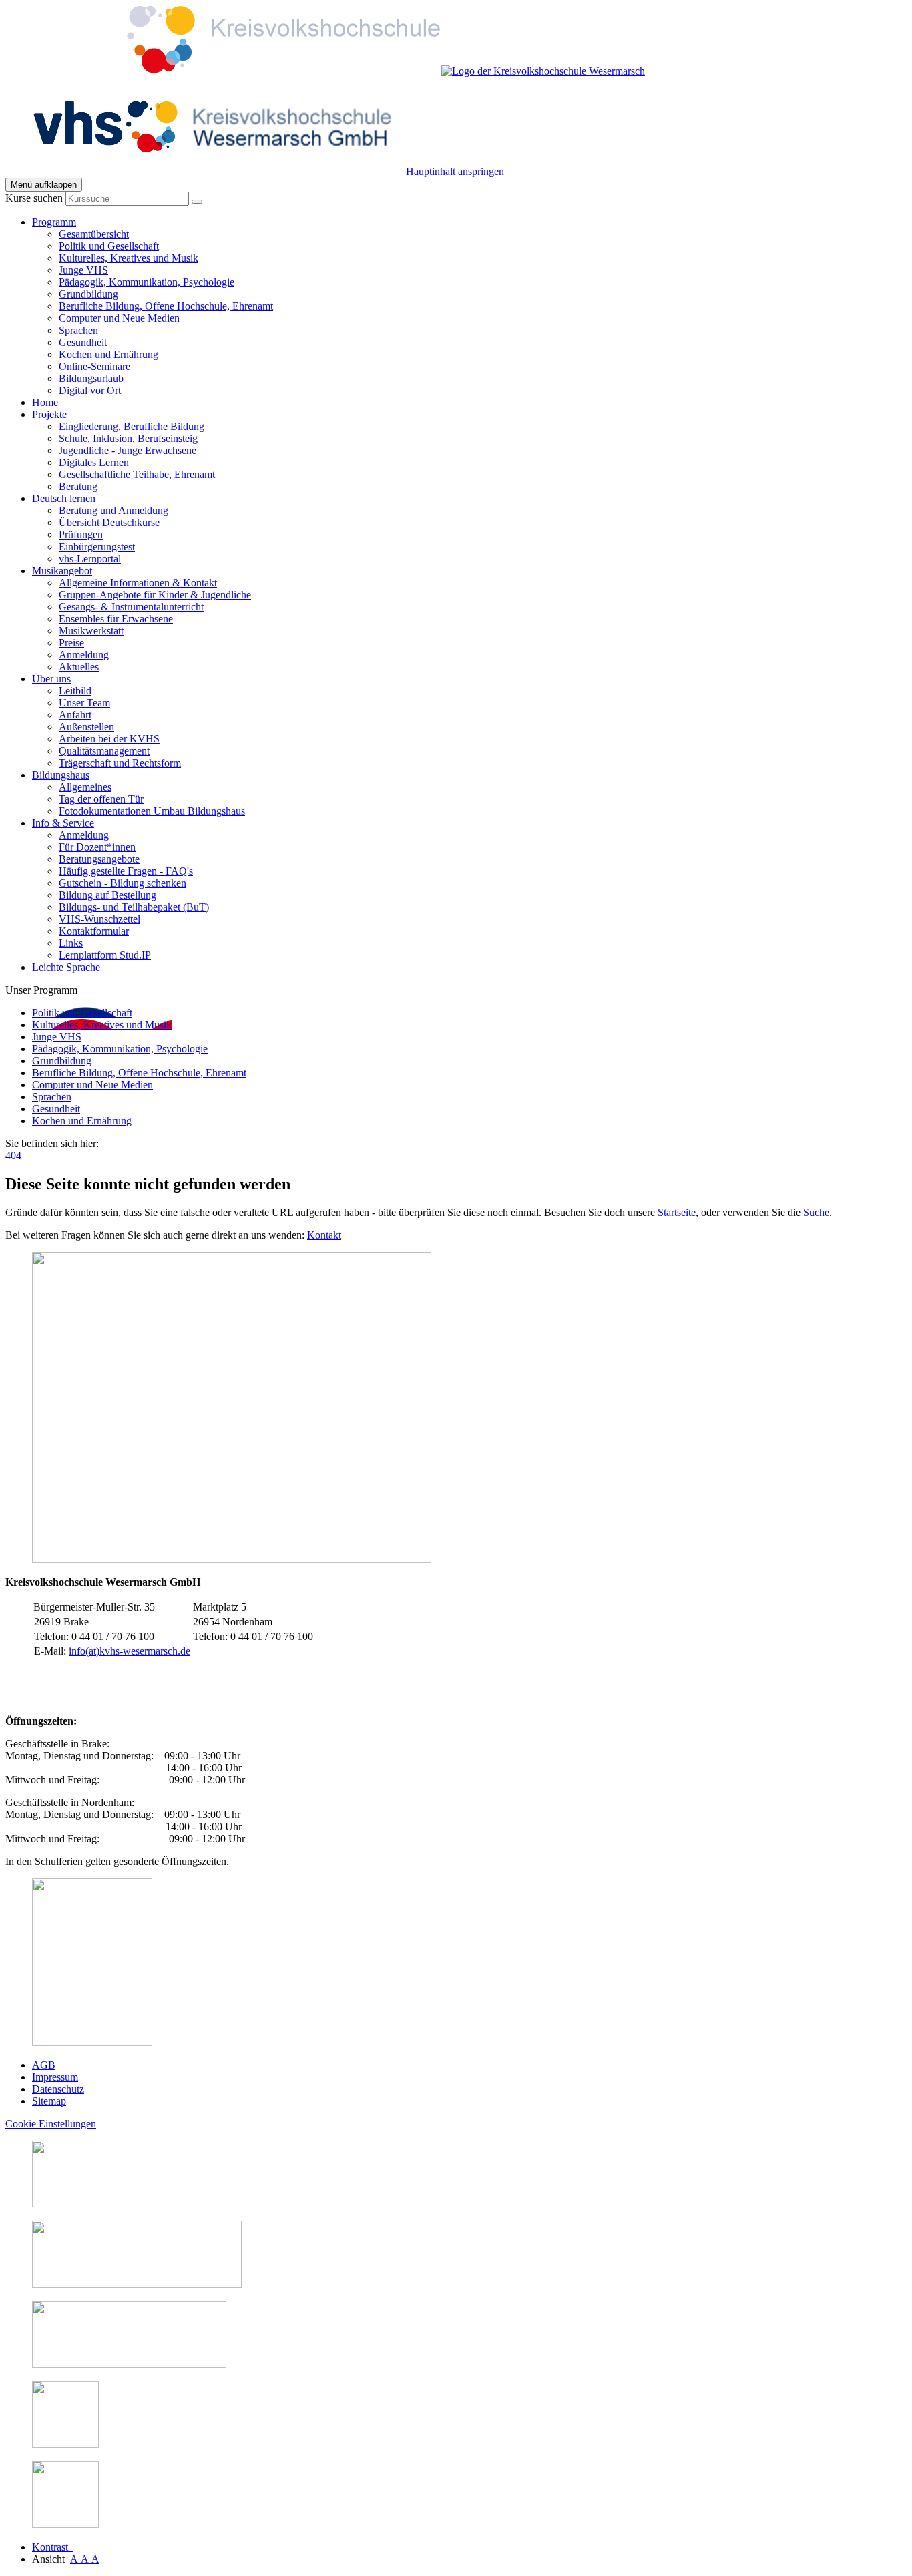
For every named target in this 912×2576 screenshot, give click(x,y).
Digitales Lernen (94, 462)
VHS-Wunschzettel (99, 919)
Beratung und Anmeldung (113, 510)
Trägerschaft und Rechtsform (120, 763)
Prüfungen (81, 534)
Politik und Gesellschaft (109, 246)
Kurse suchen (34, 198)
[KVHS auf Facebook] (65, 2524)
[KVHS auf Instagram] (65, 2444)
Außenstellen (86, 727)
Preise (71, 643)
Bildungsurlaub (91, 378)
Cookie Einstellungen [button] (51, 2124)
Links (71, 943)
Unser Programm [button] (41, 990)
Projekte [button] (49, 414)
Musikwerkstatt (91, 631)
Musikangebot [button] (62, 571)
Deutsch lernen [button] (64, 498)
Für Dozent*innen (97, 847)
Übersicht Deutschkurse (109, 522)
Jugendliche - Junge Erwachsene (128, 450)
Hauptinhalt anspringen (455, 171)
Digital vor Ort (90, 390)
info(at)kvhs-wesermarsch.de (130, 1651)
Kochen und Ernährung (108, 354)
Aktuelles (79, 667)
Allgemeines (85, 787)
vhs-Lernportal (90, 559)
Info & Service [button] (63, 823)
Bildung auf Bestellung (107, 895)
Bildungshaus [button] (61, 775)
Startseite (677, 1212)
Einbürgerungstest (97, 547)
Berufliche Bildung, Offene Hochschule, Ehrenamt (166, 306)
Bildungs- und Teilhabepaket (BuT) (134, 907)
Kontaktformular (94, 931)
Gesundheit (83, 342)
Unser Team (84, 703)
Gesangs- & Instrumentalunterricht (131, 607)
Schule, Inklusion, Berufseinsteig (128, 438)
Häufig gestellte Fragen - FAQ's (126, 871)
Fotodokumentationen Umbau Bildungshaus (152, 811)
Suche (816, 1212)
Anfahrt (75, 715)
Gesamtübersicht (94, 234)
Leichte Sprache (66, 967)
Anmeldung (84, 655)
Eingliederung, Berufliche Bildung (132, 426)
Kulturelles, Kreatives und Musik (129, 258)
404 (13, 1155)
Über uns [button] (51, 679)
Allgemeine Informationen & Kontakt (138, 583)
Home (45, 402)
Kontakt (324, 1235)
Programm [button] (54, 222)
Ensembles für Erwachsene (116, 619)
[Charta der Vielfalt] (137, 2284)
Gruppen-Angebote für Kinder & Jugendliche (155, 595)
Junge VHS (83, 270)
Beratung (78, 486)
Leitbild (75, 691)
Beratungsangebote (99, 859)
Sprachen (78, 330)
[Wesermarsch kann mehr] (129, 2364)
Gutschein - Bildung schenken (123, 883)
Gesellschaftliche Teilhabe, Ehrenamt (137, 474)
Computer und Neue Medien (119, 318)
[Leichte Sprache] (107, 2204)
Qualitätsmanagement (104, 751)
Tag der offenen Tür (101, 799)
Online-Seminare (94, 366)
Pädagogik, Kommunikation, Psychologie (147, 282)
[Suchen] (197, 202)
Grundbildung (88, 294)
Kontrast (53, 2547)
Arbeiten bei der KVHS (109, 739)
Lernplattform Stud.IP (105, 955)
